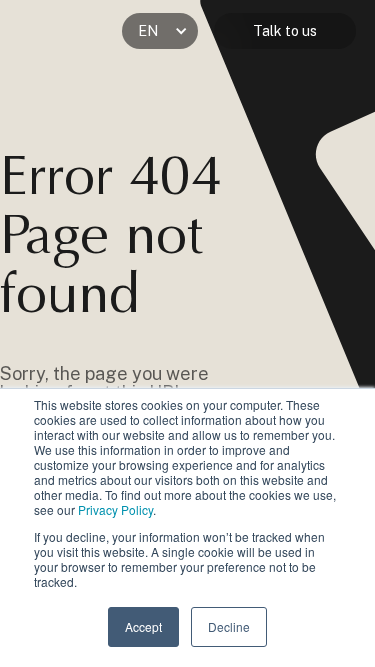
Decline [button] (229, 626)
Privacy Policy (115, 509)
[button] (160, 31)
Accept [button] (143, 626)
